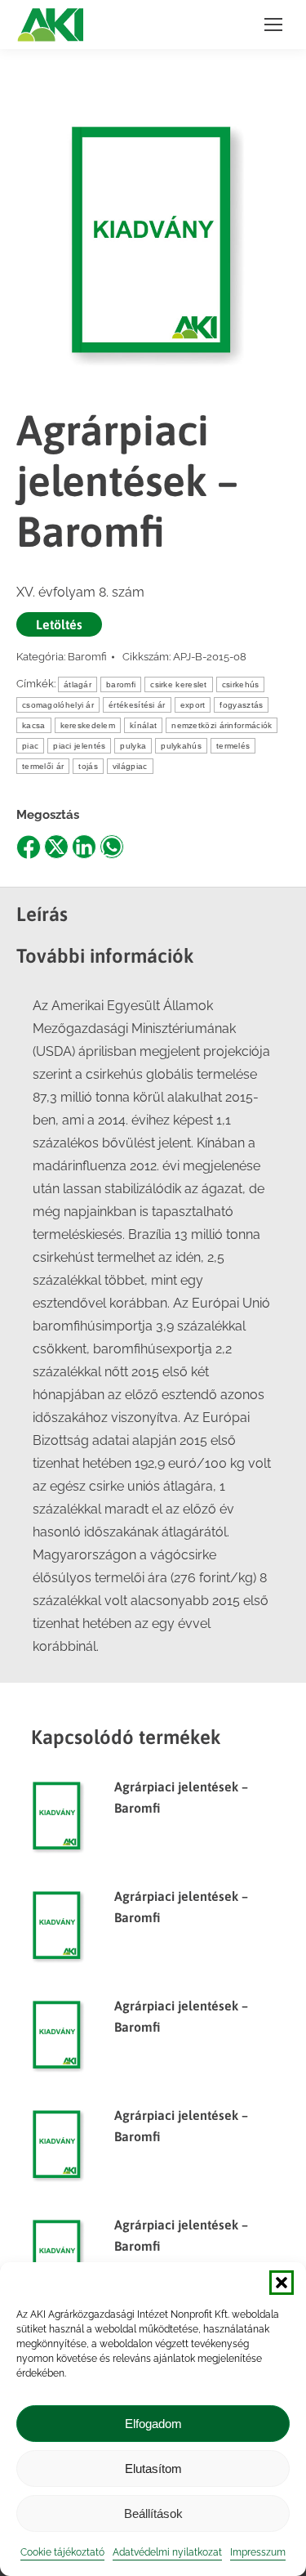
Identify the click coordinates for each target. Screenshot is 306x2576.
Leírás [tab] (42, 914)
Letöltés (59, 624)
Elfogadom (153, 2424)
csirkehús (241, 684)
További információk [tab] (105, 956)
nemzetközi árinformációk (222, 725)
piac (30, 746)
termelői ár (43, 766)
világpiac (130, 766)
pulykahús (181, 746)
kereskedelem (88, 725)
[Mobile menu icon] (273, 25)
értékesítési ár (137, 705)
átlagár (78, 684)
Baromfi (87, 657)
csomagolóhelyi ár (58, 705)
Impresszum (258, 2552)
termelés (233, 746)
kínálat (143, 725)
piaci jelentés (79, 746)
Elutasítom (153, 2469)
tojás (88, 766)
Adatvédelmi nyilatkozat (167, 2552)
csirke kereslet (179, 684)
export (193, 705)
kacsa (34, 725)
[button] (282, 2283)
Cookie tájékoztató (62, 2552)
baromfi (121, 684)
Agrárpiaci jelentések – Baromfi (181, 1797)
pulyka (133, 746)
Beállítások (153, 2513)
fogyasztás (241, 705)
